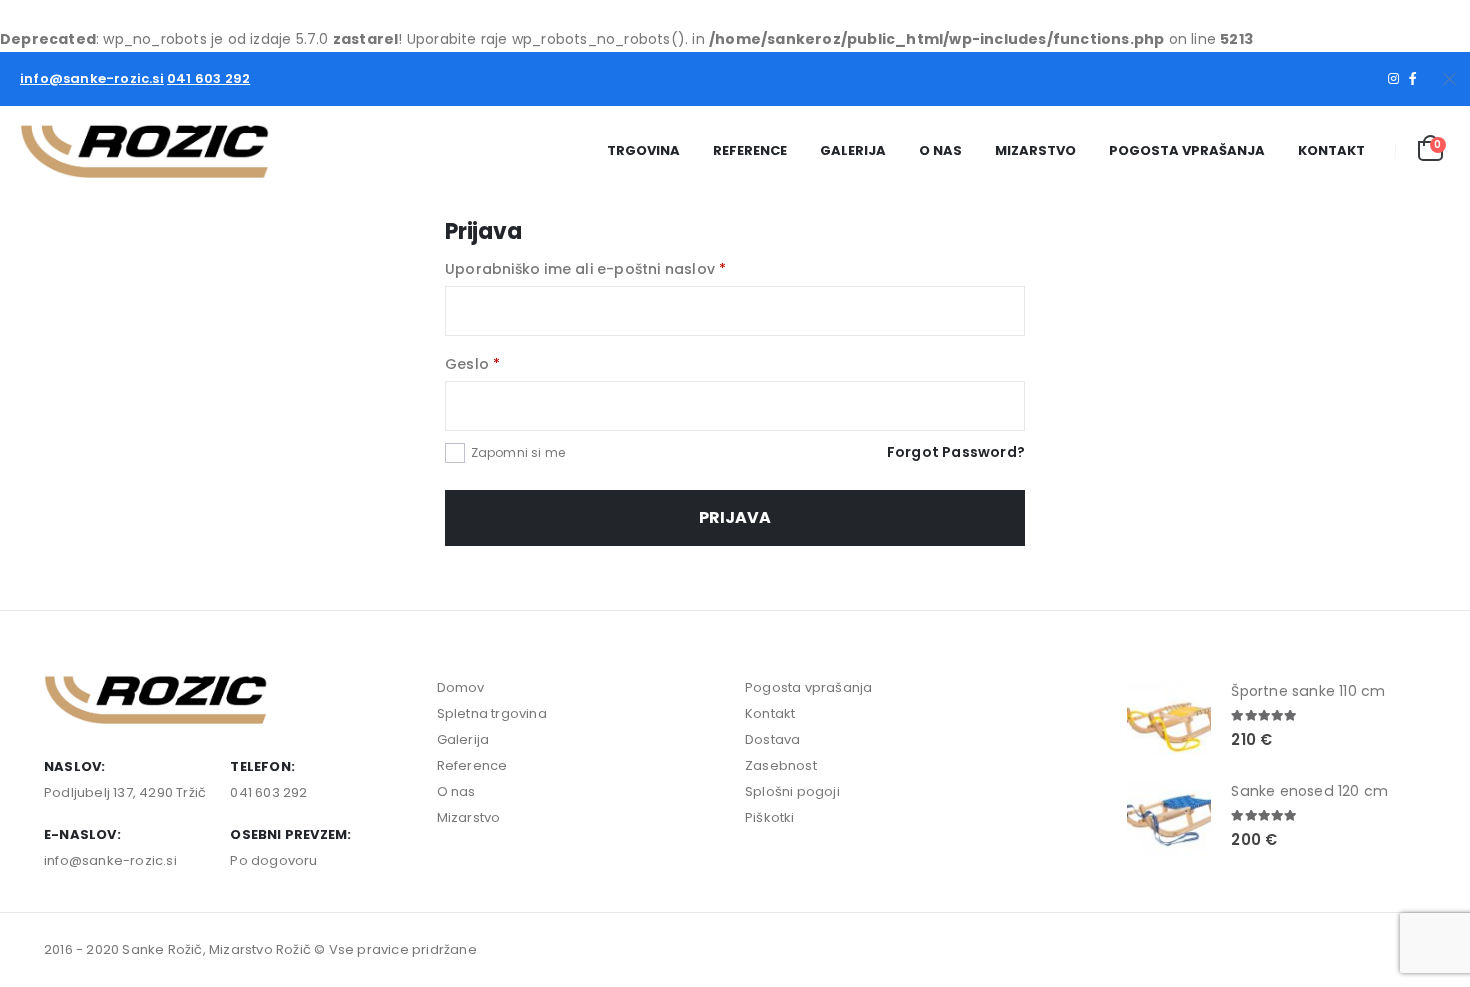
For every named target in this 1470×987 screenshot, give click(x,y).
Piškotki (770, 817)
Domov (461, 687)
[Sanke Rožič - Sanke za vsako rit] (145, 151)
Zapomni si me (518, 452)
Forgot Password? (956, 452)
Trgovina (643, 150)
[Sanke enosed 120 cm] (1169, 817)
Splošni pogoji (792, 791)
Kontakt (1331, 150)
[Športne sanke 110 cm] (1169, 717)
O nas (940, 150)
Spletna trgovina (492, 713)
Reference (750, 150)
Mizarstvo (1035, 150)
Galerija (853, 150)
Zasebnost (781, 765)
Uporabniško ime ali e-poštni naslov (585, 269)
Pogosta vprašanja (1187, 150)
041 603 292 (208, 78)
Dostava (772, 739)
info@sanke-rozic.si (92, 78)
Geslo (472, 364)
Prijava (735, 517)
